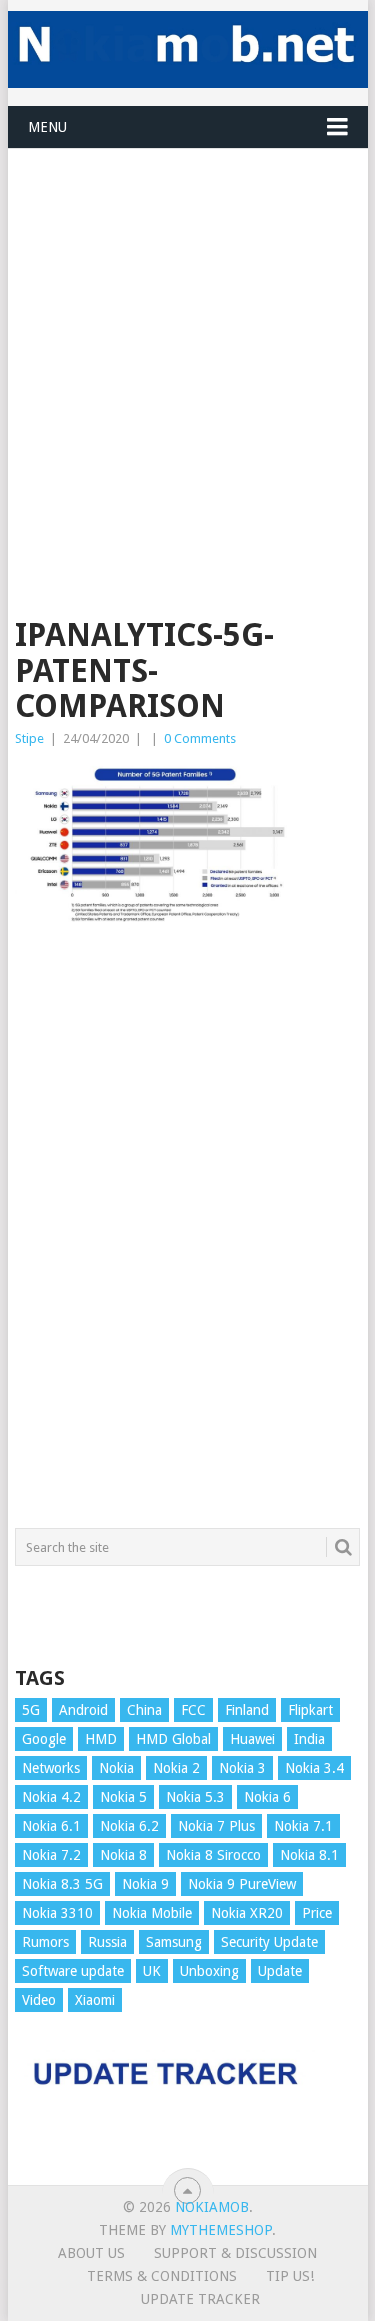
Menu (47, 127)
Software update (73, 1971)
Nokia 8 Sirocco (213, 1855)
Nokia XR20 (247, 1913)
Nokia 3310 (57, 1913)
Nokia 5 (123, 1797)
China (144, 1710)
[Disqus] (188, 1238)
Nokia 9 (145, 1884)
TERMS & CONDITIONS (162, 2276)
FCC (193, 1710)
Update (280, 1971)
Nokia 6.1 (51, 1826)
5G (31, 1710)
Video (39, 2000)
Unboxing (209, 1971)
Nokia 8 (123, 1855)
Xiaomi (95, 2000)
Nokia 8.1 (309, 1855)
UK (152, 1971)
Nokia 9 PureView (242, 1884)
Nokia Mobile (152, 1913)
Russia (107, 1942)
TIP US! (290, 2276)
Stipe (29, 738)
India (309, 1739)
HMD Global (173, 1739)
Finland (247, 1710)
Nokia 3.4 (314, 1768)
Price (317, 1913)
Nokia (116, 1768)
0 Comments (200, 738)
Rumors (45, 1942)
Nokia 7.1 (303, 1826)
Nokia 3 (242, 1768)
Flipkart (310, 1710)
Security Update (269, 1942)
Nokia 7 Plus (216, 1826)
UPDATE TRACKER (200, 2299)
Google (44, 1739)
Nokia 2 (176, 1768)
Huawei (252, 1739)
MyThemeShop (221, 2230)
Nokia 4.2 (51, 1797)
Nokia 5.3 (195, 1797)
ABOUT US (91, 2253)
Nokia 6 (267, 1797)
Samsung (174, 1942)
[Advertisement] (187, 336)
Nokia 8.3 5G (62, 1884)
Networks (51, 1768)
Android (83, 1710)
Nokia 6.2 (129, 1826)
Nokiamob (212, 2207)
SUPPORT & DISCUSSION (235, 2253)
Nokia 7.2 (51, 1855)
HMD (101, 1739)
